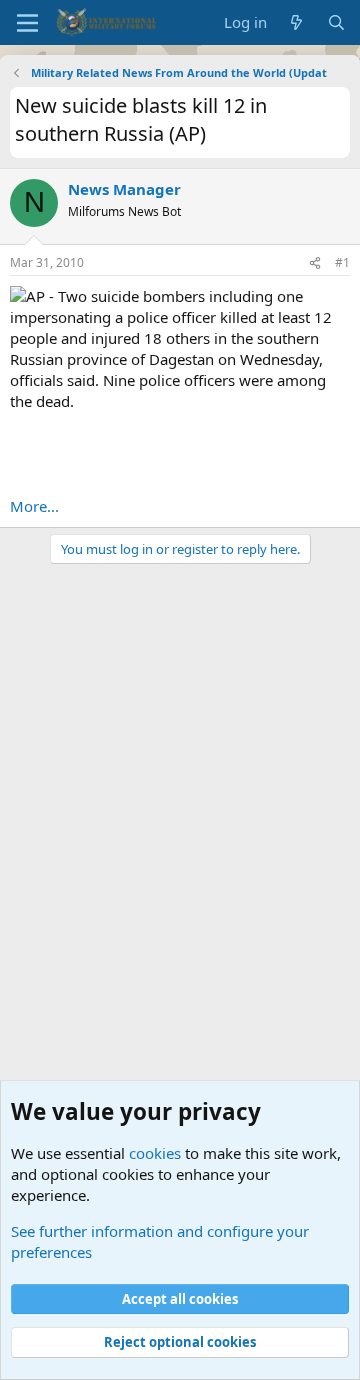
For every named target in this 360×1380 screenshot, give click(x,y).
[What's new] (296, 22)
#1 (342, 262)
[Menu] (27, 23)
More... (34, 506)
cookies (155, 1153)
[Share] (315, 263)
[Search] (336, 22)
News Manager (124, 189)
